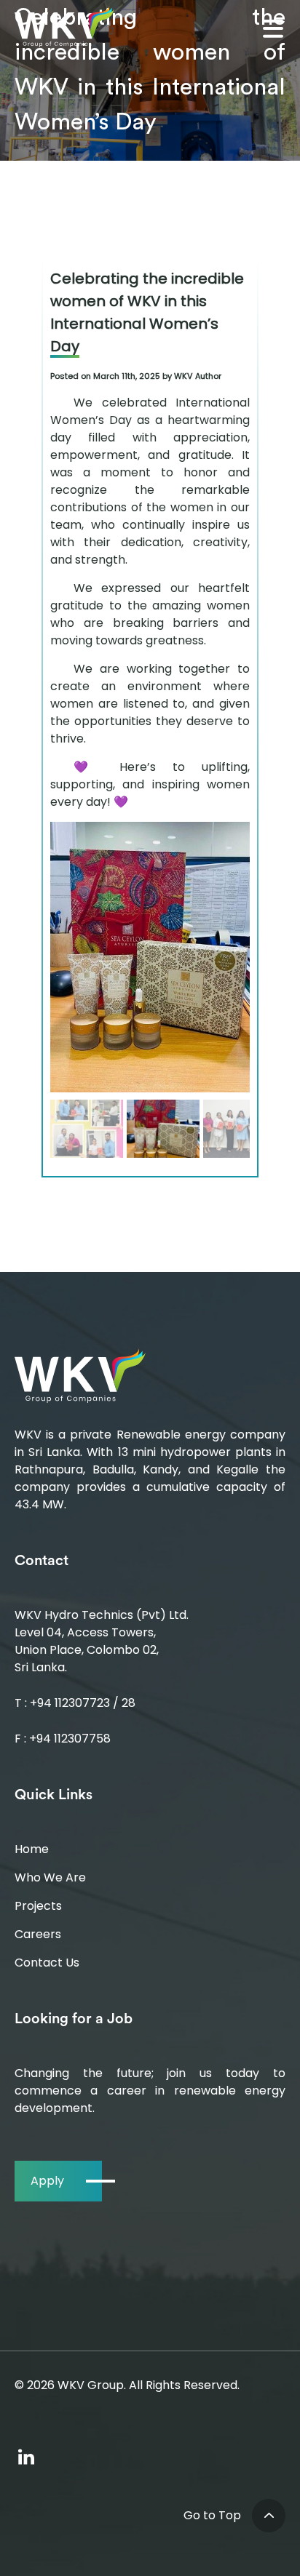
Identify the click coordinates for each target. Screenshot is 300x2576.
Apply (47, 2181)
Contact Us (47, 1963)
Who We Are (50, 1877)
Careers (38, 1934)
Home (32, 1849)
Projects (38, 1906)
